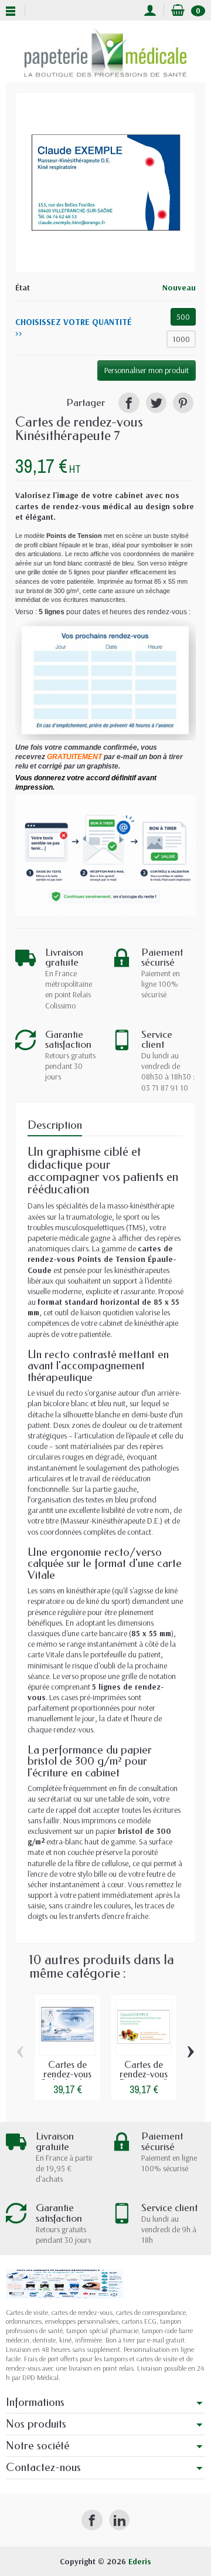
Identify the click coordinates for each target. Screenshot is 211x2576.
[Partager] (129, 403)
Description (55, 1125)
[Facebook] (92, 2520)
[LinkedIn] (119, 2520)
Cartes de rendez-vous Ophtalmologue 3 (71, 2079)
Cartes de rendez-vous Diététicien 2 (144, 2074)
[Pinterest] (183, 403)
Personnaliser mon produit (147, 370)
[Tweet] (156, 403)
